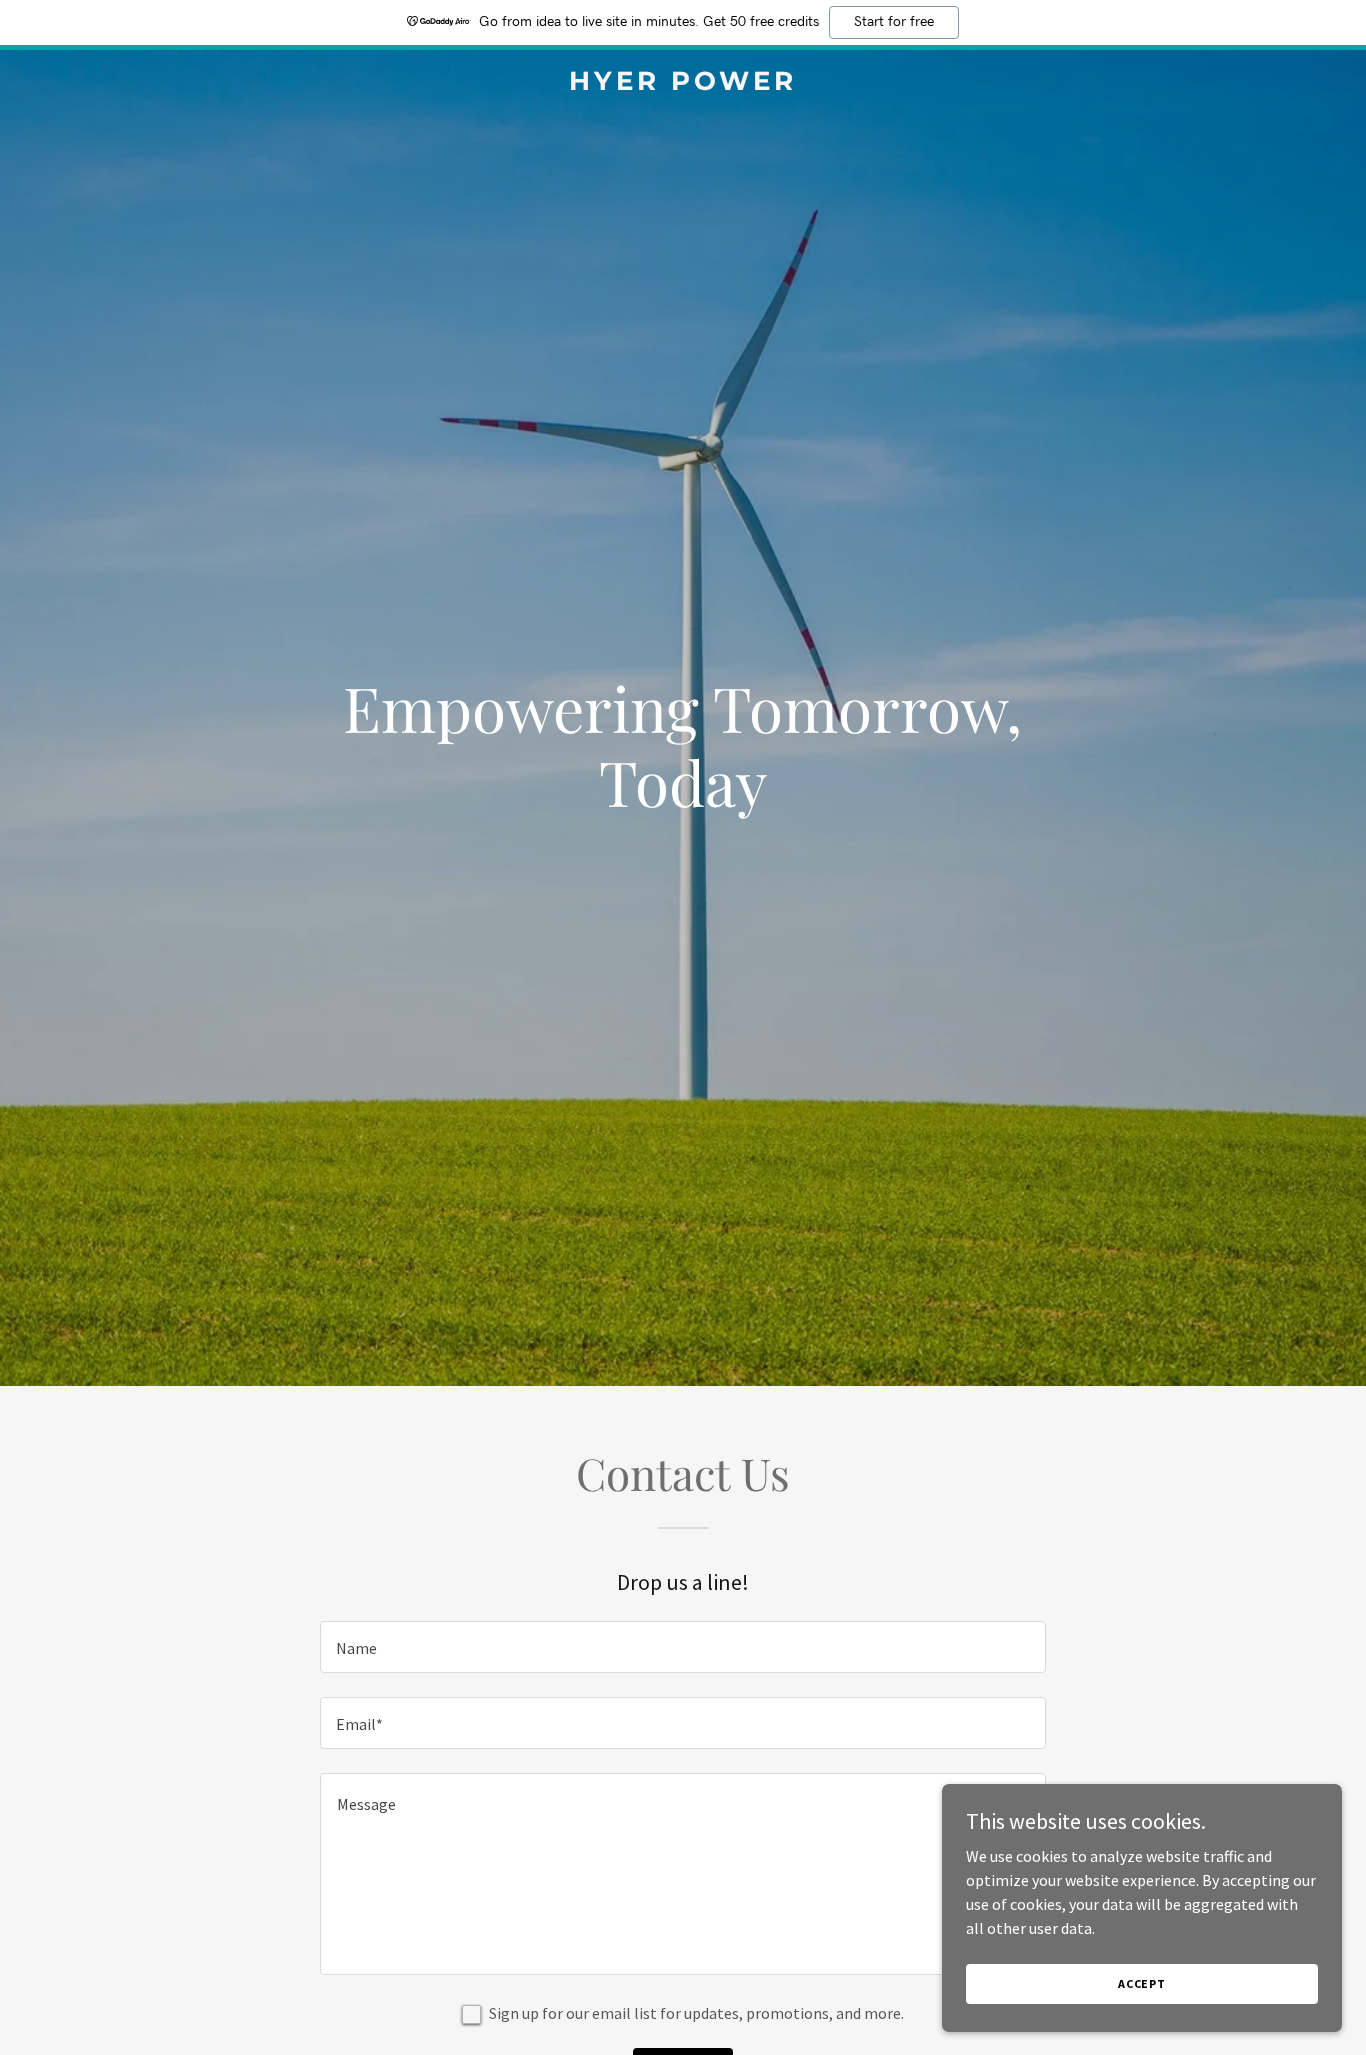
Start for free (894, 22)
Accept (1142, 1983)
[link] (682, 84)
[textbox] (682, 1647)
